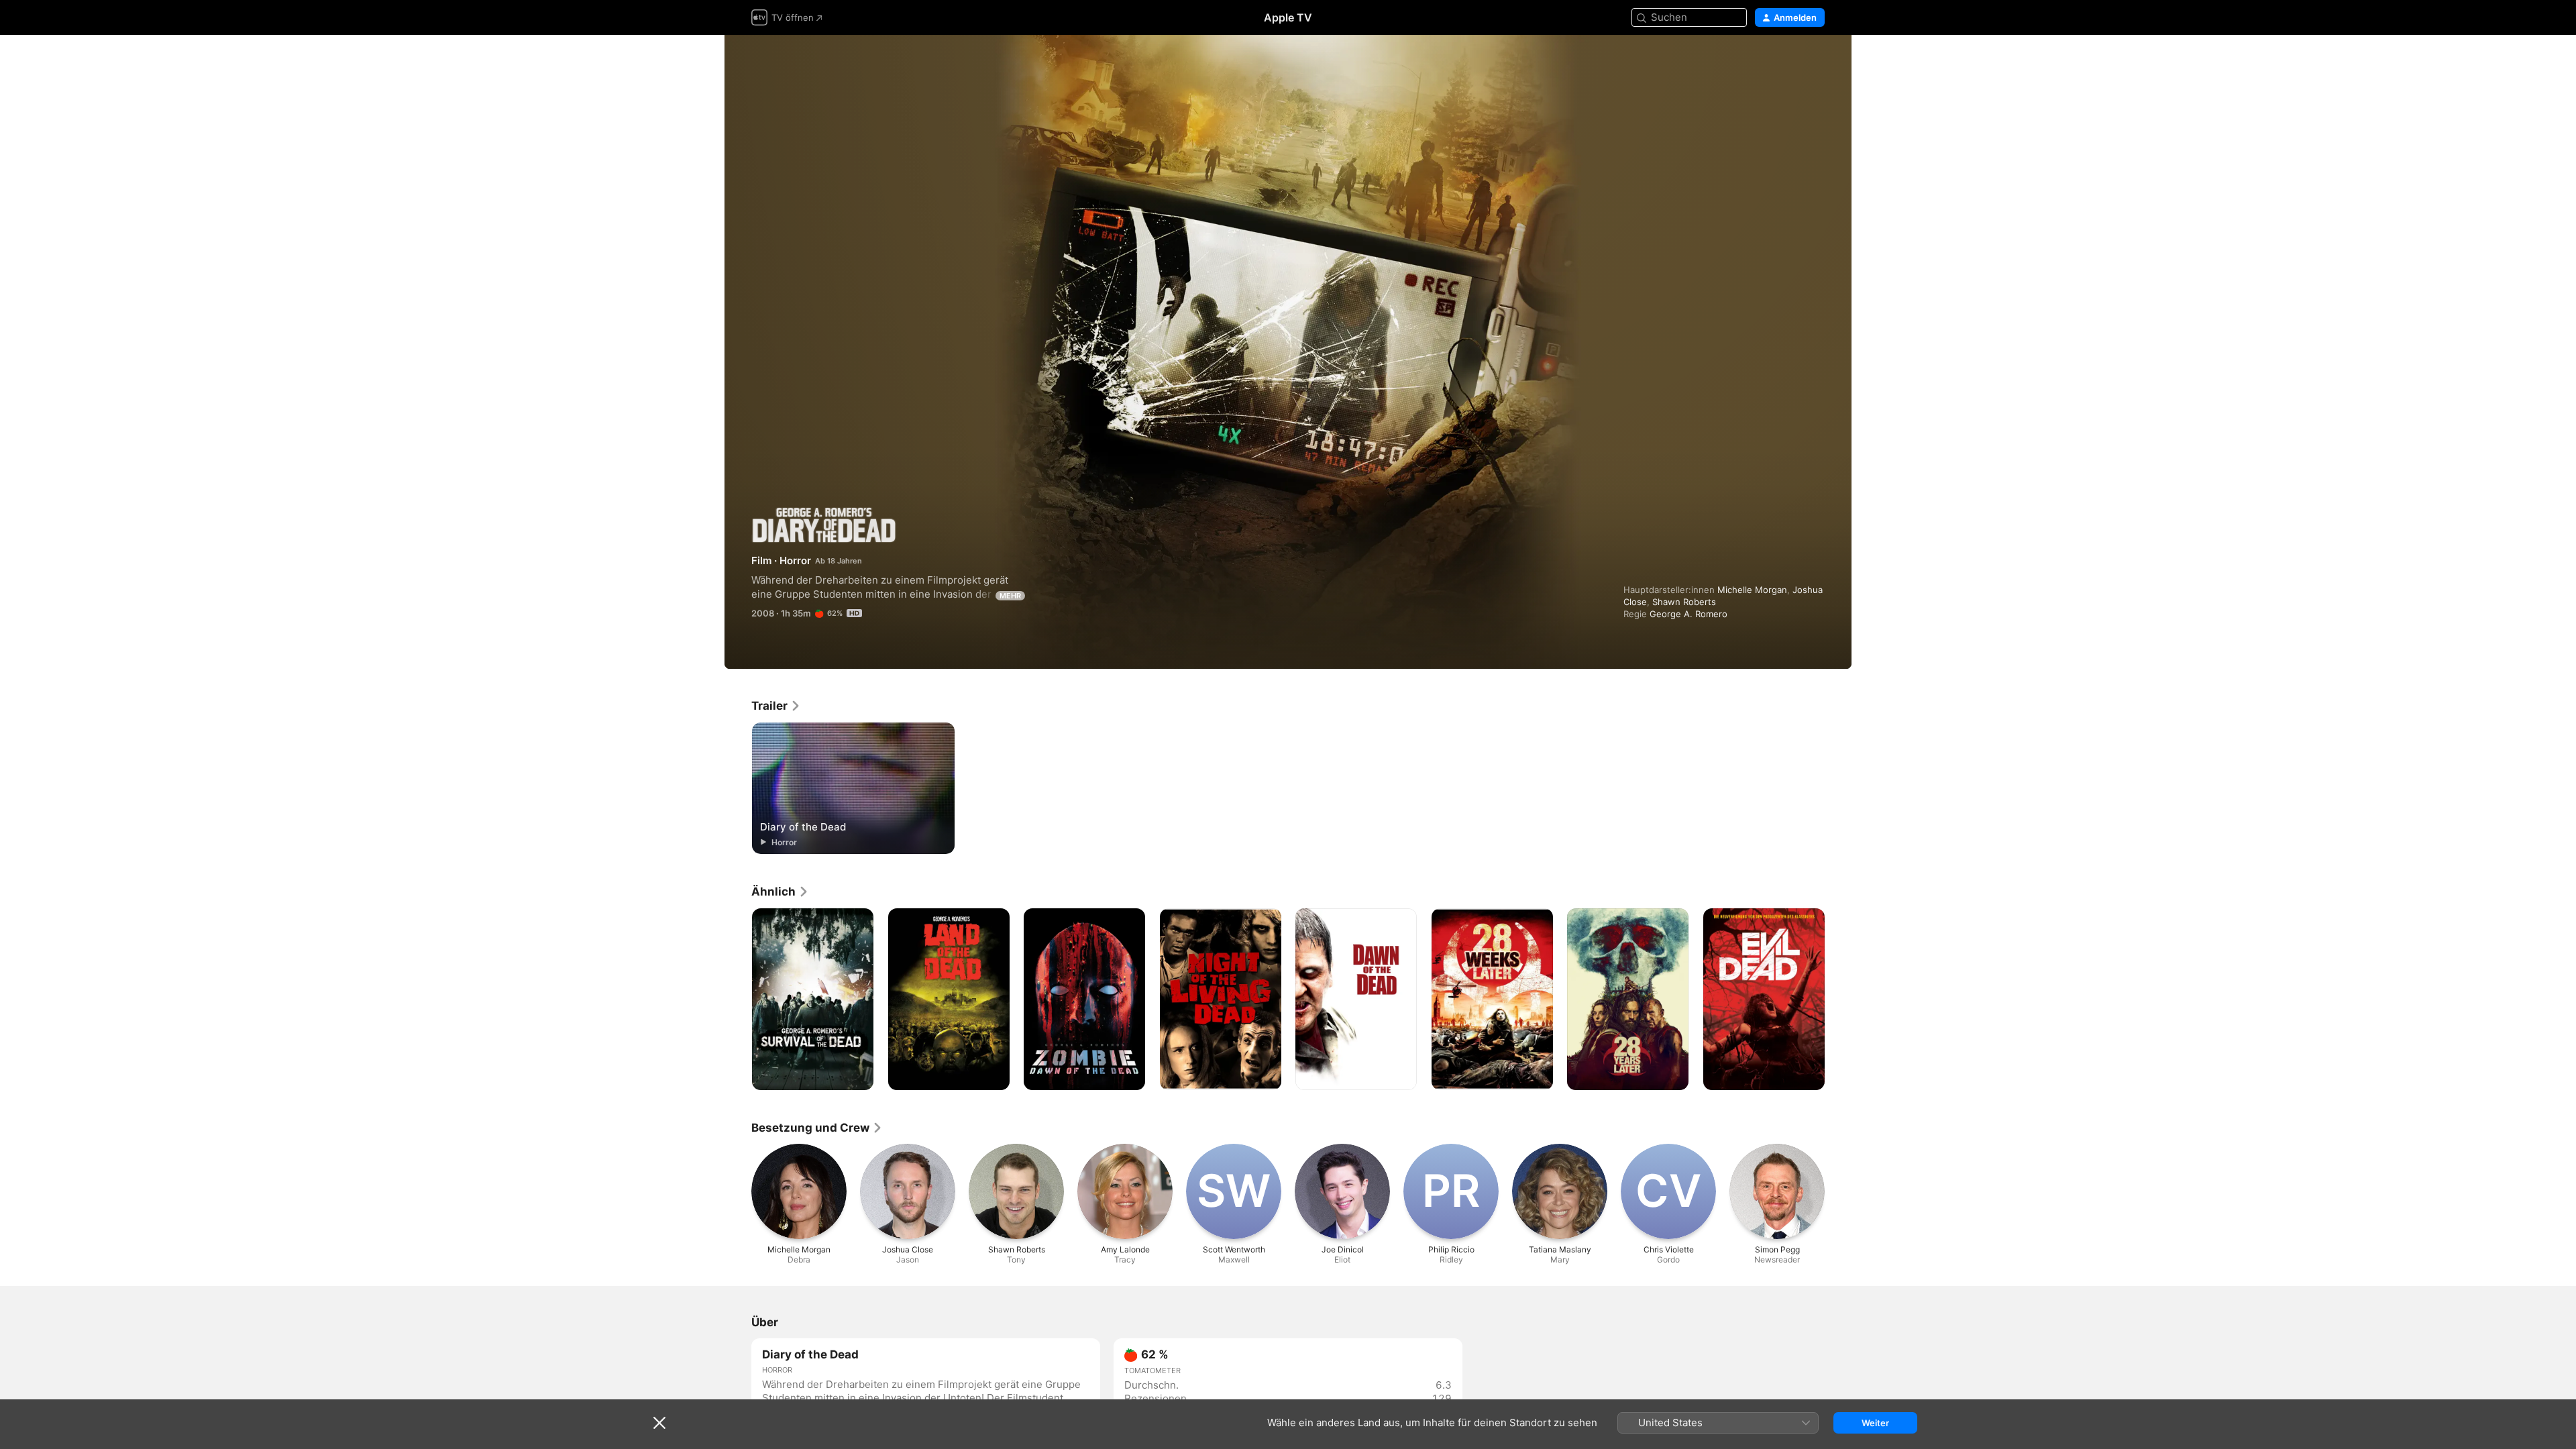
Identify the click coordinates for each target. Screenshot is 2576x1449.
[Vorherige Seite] (738, 1000)
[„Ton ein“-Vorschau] (1815, 61)
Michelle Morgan (1752, 590)
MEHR (1010, 596)
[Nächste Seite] (1838, 1000)
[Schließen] (659, 1423)
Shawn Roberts (1684, 602)
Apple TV (1288, 17)
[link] (776, 706)
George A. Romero (1688, 614)
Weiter (1875, 1423)
